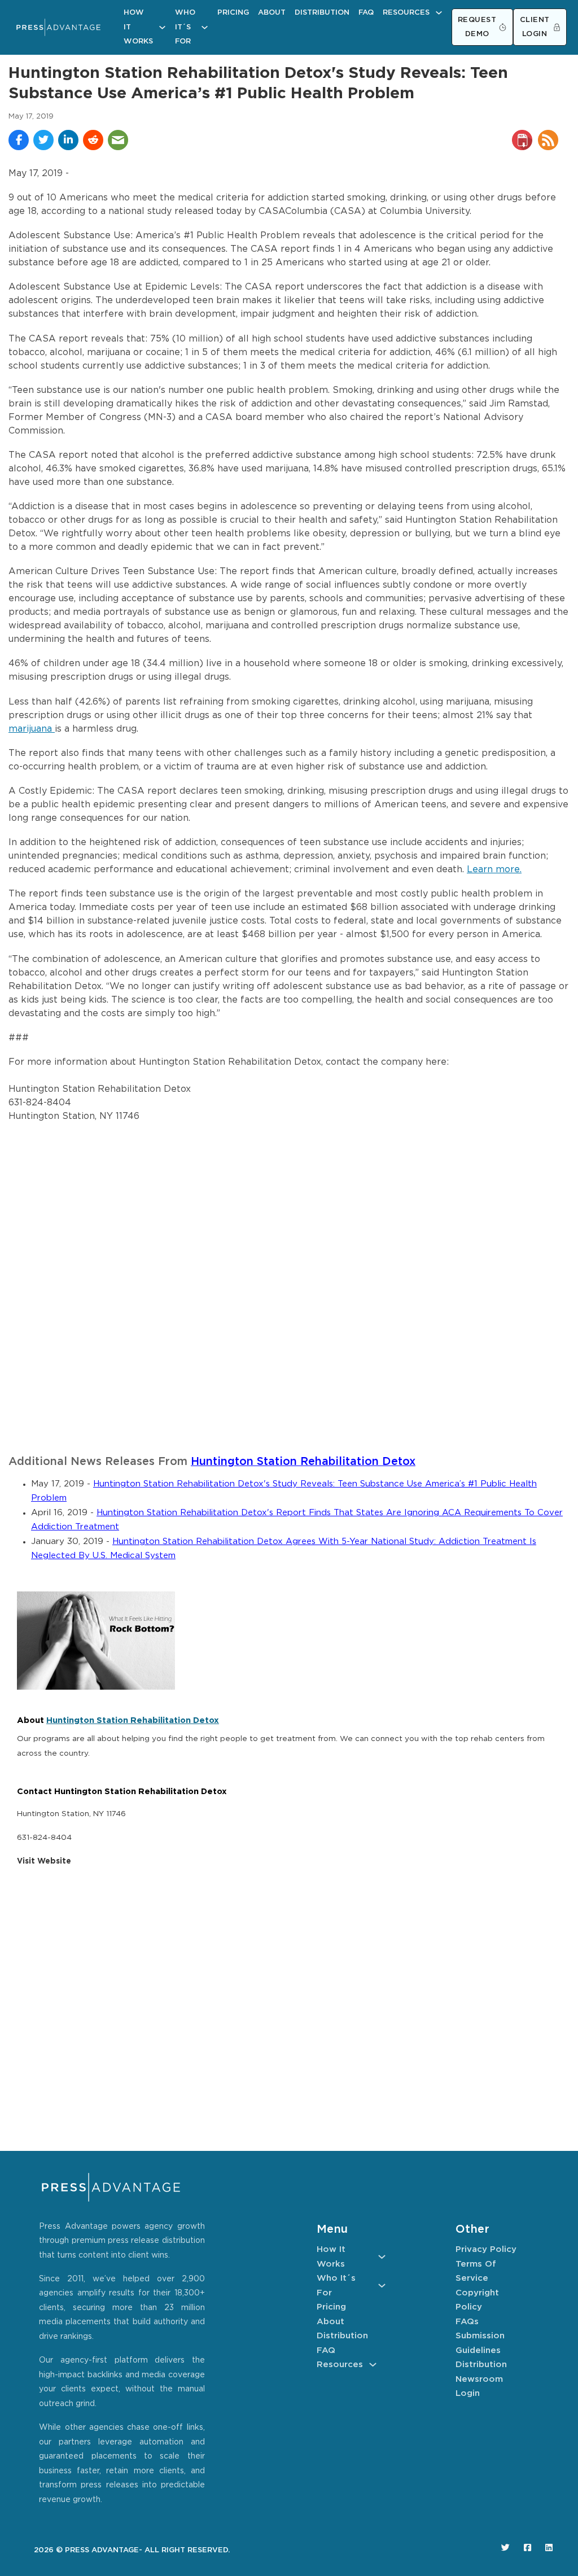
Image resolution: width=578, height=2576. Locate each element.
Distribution (322, 13)
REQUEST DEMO (477, 27)
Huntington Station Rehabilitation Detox (303, 1462)
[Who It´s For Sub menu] (205, 27)
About (272, 13)
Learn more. (494, 870)
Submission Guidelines (480, 2343)
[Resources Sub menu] (439, 13)
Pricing (233, 13)
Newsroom (479, 2379)
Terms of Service (476, 2271)
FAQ (366, 13)
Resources (406, 13)
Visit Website (44, 1861)
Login (468, 2393)
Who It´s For (185, 27)
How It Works (138, 27)
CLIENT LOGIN (535, 27)
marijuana (32, 729)
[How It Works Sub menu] (162, 27)
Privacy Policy (486, 2249)
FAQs (467, 2322)
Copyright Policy (477, 2300)
